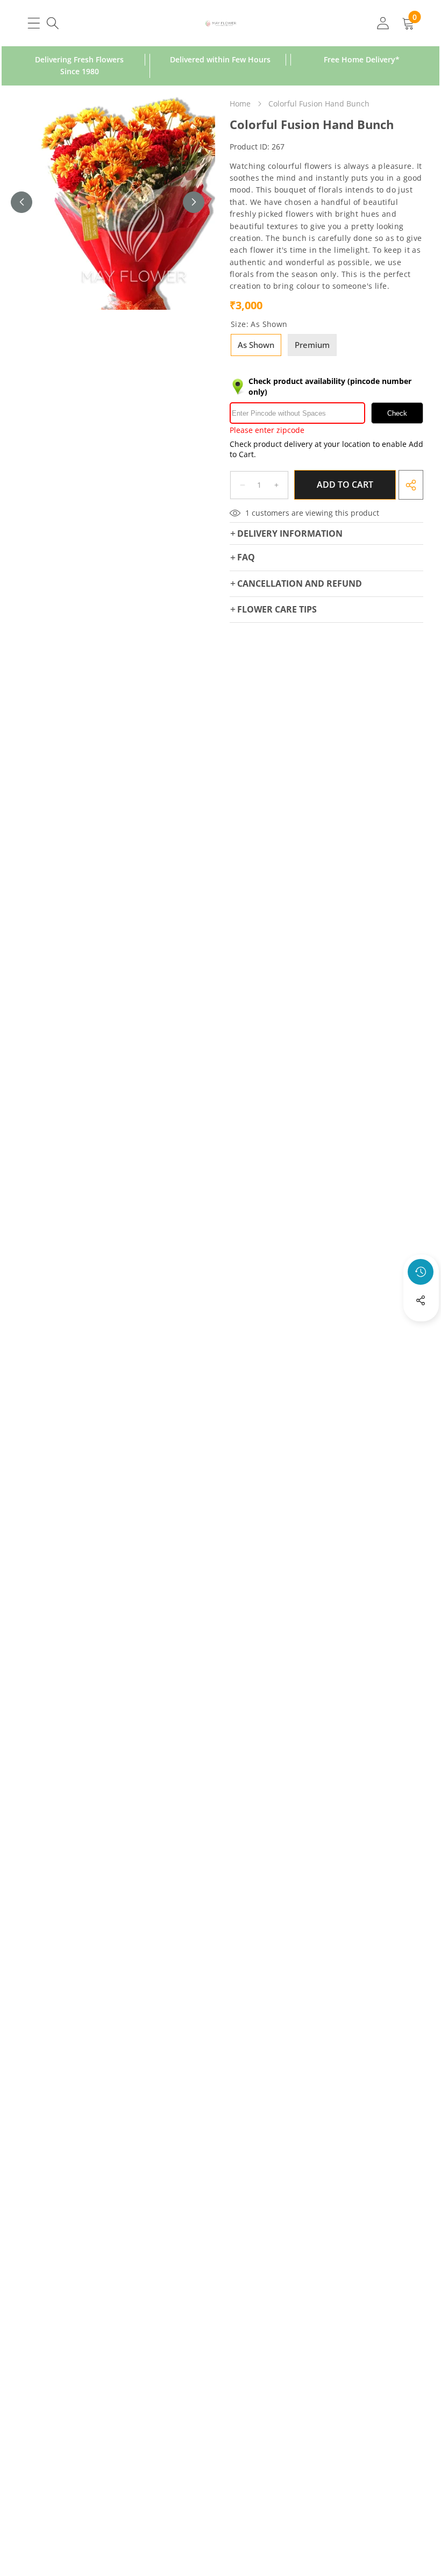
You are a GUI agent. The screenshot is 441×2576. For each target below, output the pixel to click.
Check (397, 413)
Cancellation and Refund (300, 583)
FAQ (246, 557)
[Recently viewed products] (421, 1272)
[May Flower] (221, 23)
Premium (312, 345)
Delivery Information (290, 533)
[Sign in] (383, 23)
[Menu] (34, 23)
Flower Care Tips (277, 609)
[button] (421, 1329)
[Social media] (421, 1300)
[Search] (52, 23)
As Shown (256, 345)
